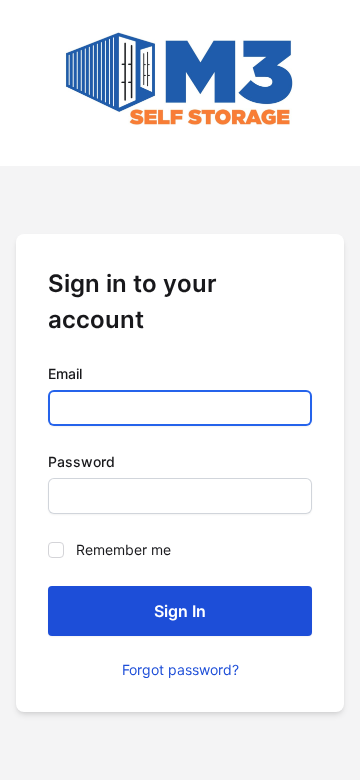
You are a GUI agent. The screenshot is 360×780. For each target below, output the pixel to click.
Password (81, 461)
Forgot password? (180, 669)
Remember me (123, 549)
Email (65, 373)
